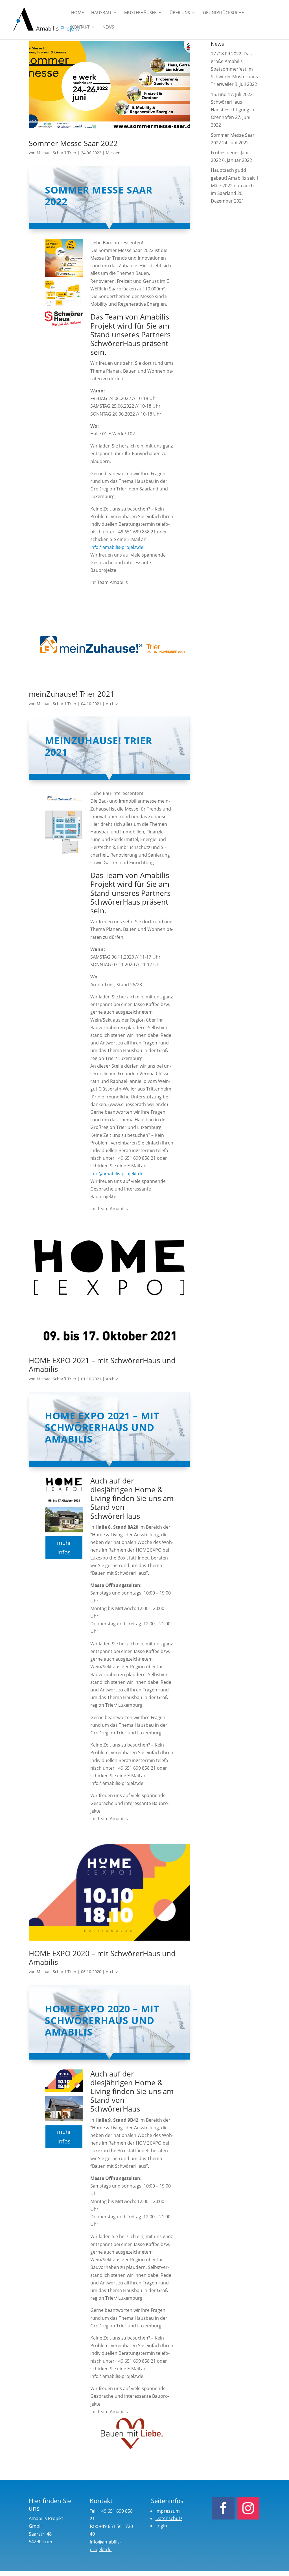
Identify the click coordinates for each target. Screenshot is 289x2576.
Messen (113, 153)
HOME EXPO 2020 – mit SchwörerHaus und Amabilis (102, 1958)
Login (161, 2526)
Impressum (168, 2511)
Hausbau (101, 13)
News (108, 27)
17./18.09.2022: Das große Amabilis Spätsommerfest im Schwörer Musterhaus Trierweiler (234, 69)
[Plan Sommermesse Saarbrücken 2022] (64, 308)
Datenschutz (169, 2518)
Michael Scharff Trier (57, 153)
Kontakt (80, 27)
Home (77, 13)
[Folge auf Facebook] (223, 2508)
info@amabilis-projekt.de (117, 547)
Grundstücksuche (223, 13)
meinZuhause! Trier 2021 (72, 694)
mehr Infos (64, 1547)
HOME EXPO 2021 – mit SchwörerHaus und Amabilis (102, 1365)
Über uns (180, 13)
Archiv (112, 704)
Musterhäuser (140, 13)
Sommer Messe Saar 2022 (73, 143)
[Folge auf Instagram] (248, 2508)
